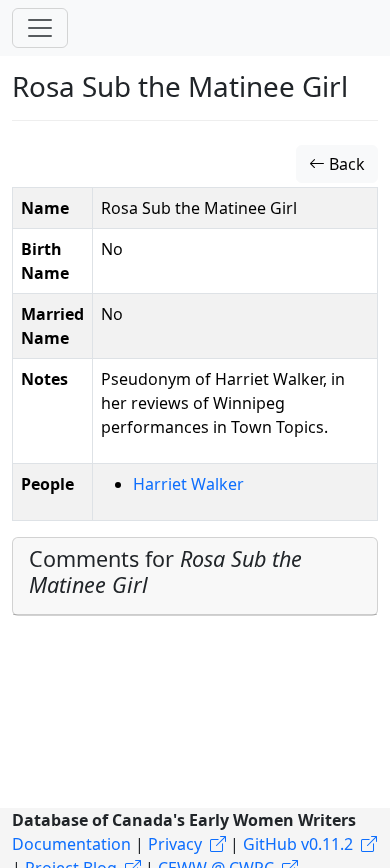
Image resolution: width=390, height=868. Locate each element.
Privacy (175, 844)
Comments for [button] (165, 571)
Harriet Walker (188, 484)
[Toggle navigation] (40, 28)
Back (345, 164)
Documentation (71, 844)
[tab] (195, 576)
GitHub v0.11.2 (298, 844)
